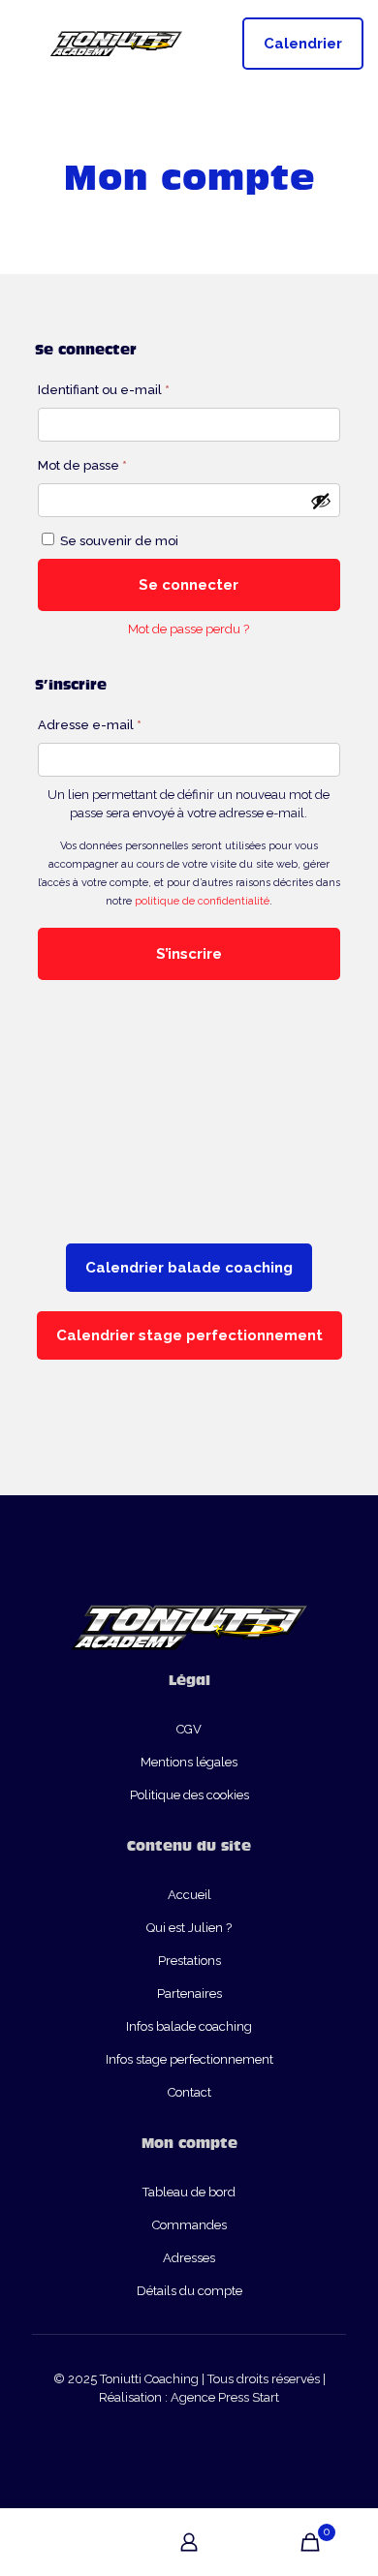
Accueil (189, 1895)
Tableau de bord (189, 2192)
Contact (189, 2092)
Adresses (189, 2258)
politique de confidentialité (202, 901)
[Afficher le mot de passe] (321, 501)
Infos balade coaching (189, 2026)
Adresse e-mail (124, 724)
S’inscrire (189, 954)
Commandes (189, 2225)
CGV (189, 1729)
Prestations (189, 1961)
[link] (189, 1222)
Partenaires (189, 1993)
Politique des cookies (189, 1795)
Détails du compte (189, 2291)
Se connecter (189, 585)
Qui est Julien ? (189, 1928)
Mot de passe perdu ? (189, 629)
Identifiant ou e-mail (138, 389)
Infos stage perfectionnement (189, 2059)
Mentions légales (189, 1762)
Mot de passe (117, 465)
